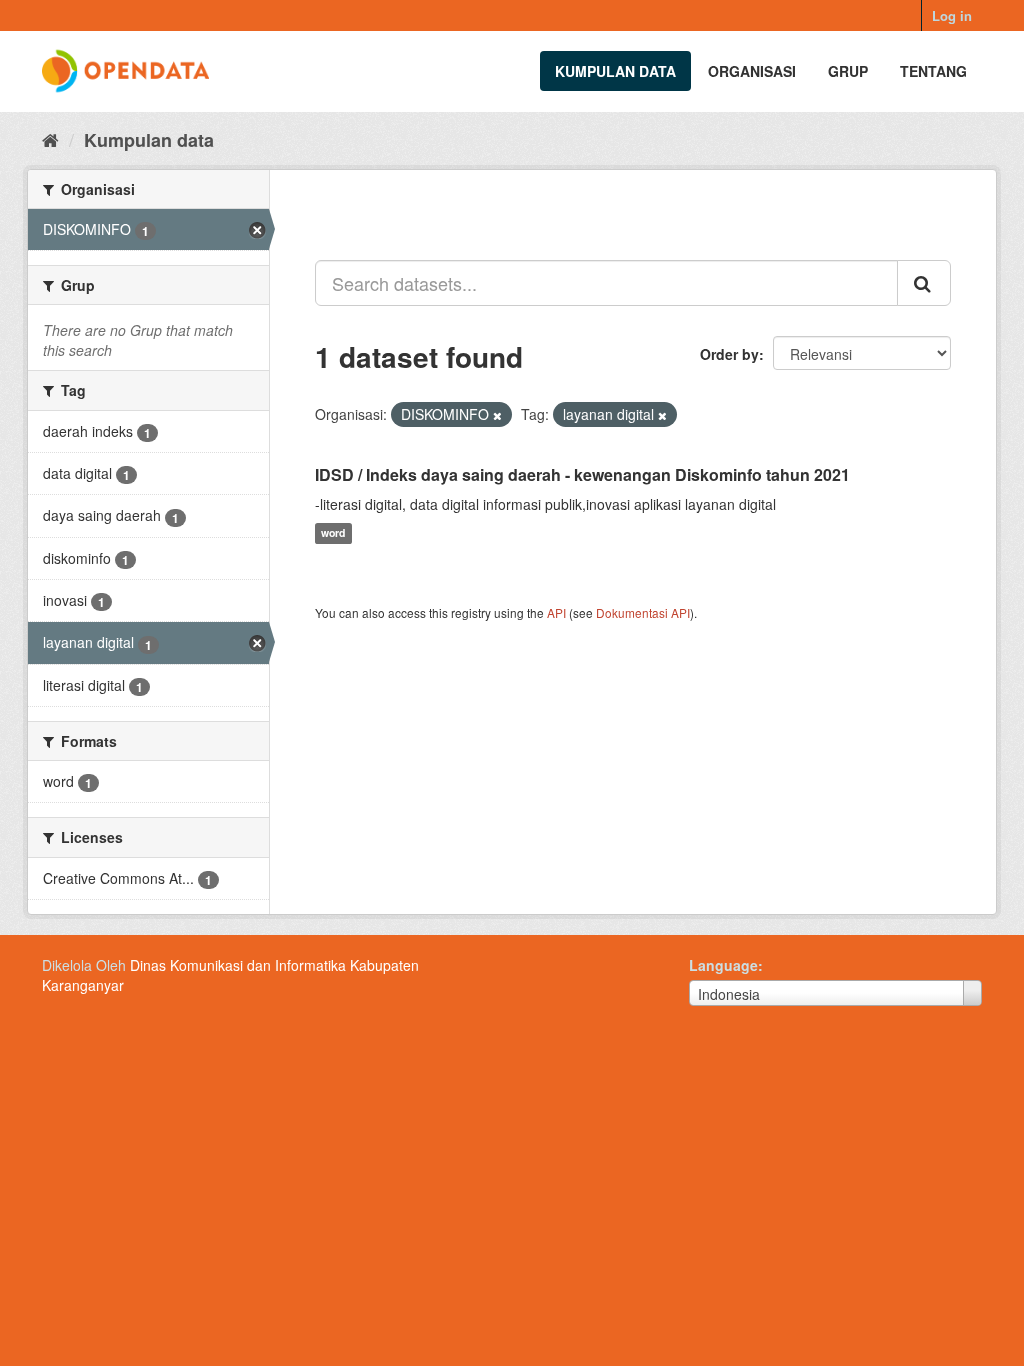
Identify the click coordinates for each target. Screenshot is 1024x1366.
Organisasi (752, 71)
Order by (729, 354)
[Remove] (497, 415)
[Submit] (924, 283)
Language (723, 965)
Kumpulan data (615, 71)
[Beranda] (50, 139)
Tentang (933, 71)
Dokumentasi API (643, 612)
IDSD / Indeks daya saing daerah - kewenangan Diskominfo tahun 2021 (582, 474)
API (556, 612)
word (333, 533)
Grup (848, 71)
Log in (952, 15)
